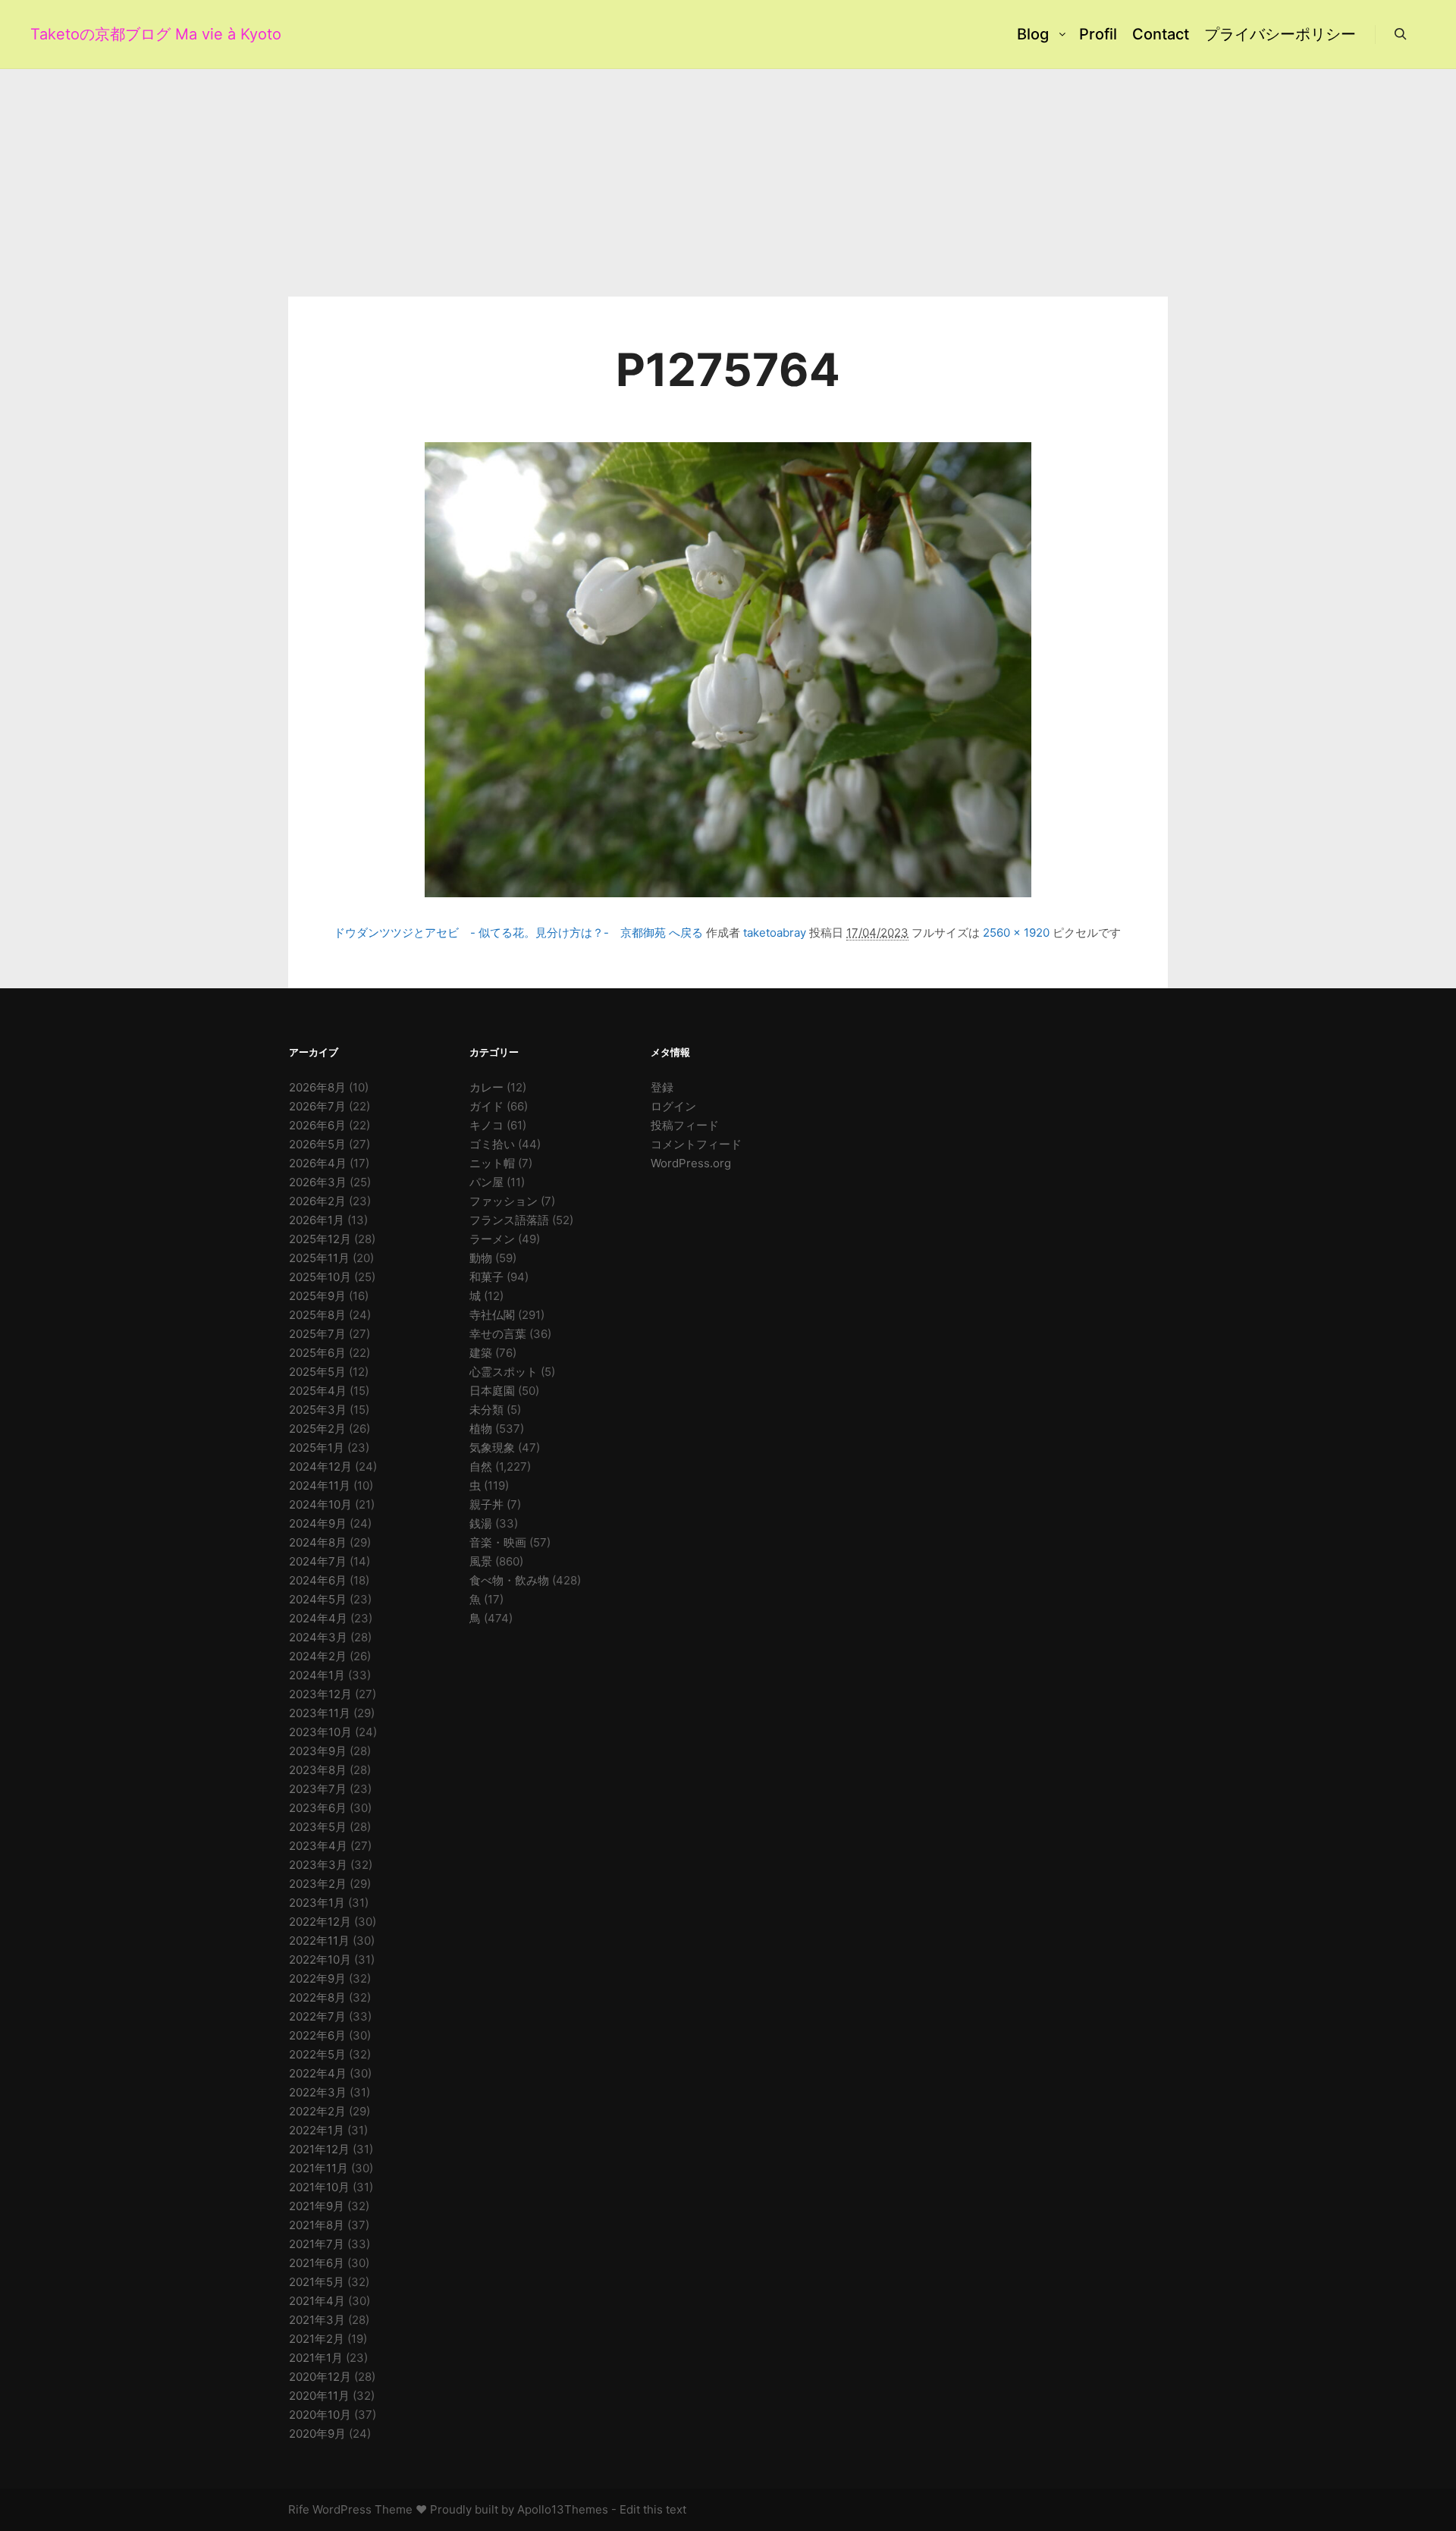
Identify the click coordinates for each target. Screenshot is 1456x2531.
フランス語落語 (509, 1220)
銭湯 (481, 1523)
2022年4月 (318, 2073)
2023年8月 (318, 1770)
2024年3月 (318, 1637)
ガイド (486, 1106)
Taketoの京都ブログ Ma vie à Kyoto (106, 34)
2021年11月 (318, 2168)
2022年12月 (320, 1922)
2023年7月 (318, 1789)
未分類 (486, 1410)
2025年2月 (317, 1429)
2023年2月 (318, 1884)
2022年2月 (317, 2111)
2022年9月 (317, 1978)
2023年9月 (318, 1751)
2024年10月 (320, 1504)
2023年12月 (320, 1694)
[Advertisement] (728, 183)
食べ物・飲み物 (509, 1580)
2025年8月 (317, 1315)
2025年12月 (320, 1239)
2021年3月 (317, 2320)
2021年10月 (319, 2187)
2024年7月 (318, 1561)
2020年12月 (320, 2377)
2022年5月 (317, 2054)
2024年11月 (320, 1485)
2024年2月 (318, 1656)
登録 (662, 1087)
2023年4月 (318, 1846)
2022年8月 (317, 1997)
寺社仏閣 (492, 1315)
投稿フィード (685, 1125)
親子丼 (486, 1504)
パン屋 (486, 1182)
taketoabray (775, 933)
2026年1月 (317, 1220)
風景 (481, 1561)
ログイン (673, 1106)
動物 (481, 1258)
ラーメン (492, 1239)
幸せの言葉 (498, 1334)
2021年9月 (317, 2206)
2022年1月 (317, 2130)
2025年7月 (317, 1334)
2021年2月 (317, 2339)
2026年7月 (317, 1106)
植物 (481, 1429)
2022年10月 (320, 1959)
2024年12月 (320, 1466)
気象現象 (492, 1448)
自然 (481, 1466)
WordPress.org (691, 1163)
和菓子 (486, 1277)
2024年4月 (318, 1618)
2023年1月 (317, 1903)
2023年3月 (318, 1865)
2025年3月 (318, 1410)
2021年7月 (317, 2244)
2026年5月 (317, 1144)
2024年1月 (317, 1675)
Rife (299, 2509)
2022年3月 (318, 2092)
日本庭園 (492, 1391)
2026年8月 (317, 1087)
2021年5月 (317, 2282)
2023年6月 (318, 1808)
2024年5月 (318, 1599)
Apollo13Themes (563, 2509)
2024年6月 (318, 1580)
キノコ (486, 1125)
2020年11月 (319, 2396)
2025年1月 (317, 1448)
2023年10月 (320, 1732)
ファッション (504, 1201)
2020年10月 (320, 2415)
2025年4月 (318, 1391)
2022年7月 (317, 2016)
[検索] (1401, 34)
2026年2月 (317, 1201)
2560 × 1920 (1016, 933)
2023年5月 (318, 1827)
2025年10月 (320, 1277)
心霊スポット (504, 1372)
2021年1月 (316, 2358)
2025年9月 (317, 1296)
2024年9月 (318, 1523)
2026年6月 (317, 1125)
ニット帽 (492, 1163)
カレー (486, 1087)
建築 (481, 1353)
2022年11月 (319, 1941)
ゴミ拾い (492, 1144)
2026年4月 (318, 1163)
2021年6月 (317, 2263)
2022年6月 (317, 2035)
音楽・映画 (498, 1542)
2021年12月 (319, 2149)
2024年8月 (318, 1542)
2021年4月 (317, 2301)
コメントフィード (696, 1144)
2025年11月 (319, 1258)
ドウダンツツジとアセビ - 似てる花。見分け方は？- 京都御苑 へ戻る (518, 933)
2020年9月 (317, 2434)
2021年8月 (317, 2225)
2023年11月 (320, 1713)
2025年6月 (317, 1353)
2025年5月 (317, 1372)
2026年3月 (318, 1182)
